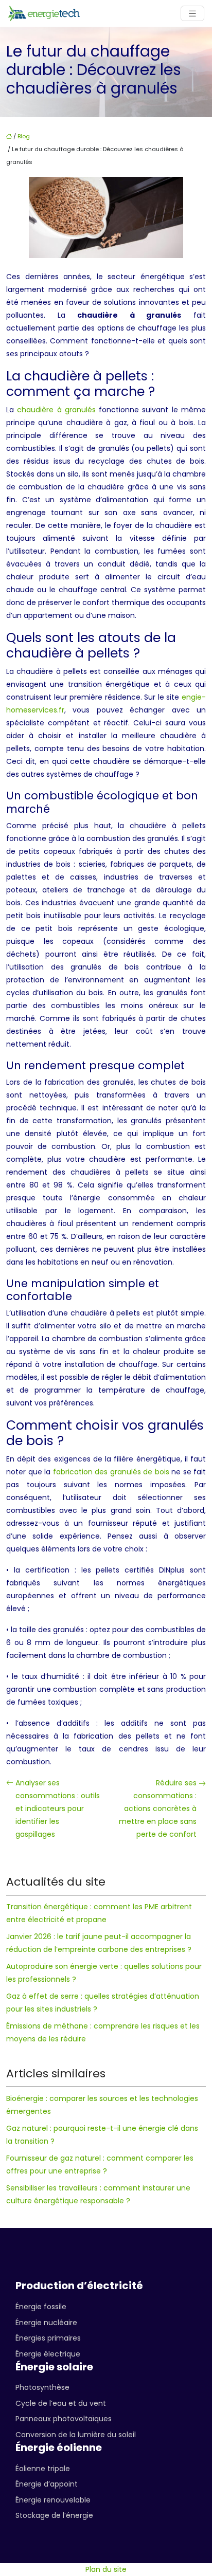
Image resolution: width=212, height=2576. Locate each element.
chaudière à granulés (56, 410)
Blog (24, 136)
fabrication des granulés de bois (111, 1472)
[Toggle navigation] (192, 14)
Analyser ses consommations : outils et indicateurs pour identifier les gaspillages (58, 1808)
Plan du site (106, 2569)
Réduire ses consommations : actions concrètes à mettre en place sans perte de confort (158, 1808)
